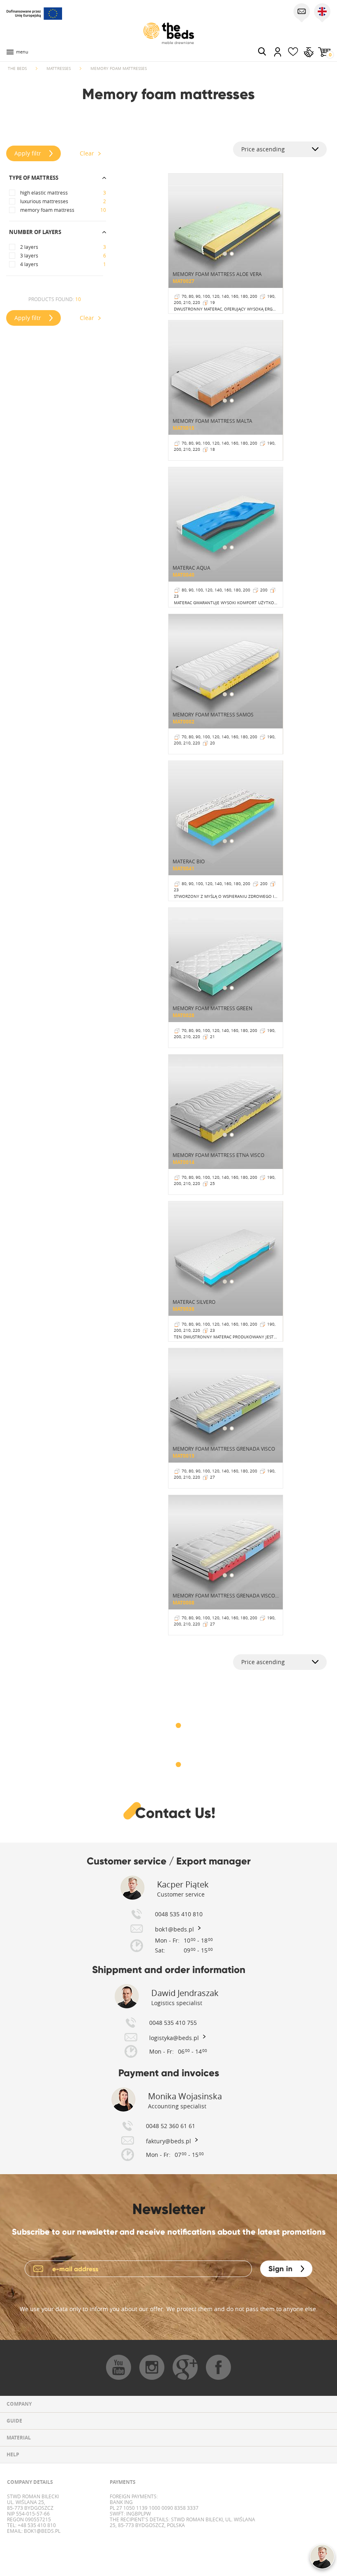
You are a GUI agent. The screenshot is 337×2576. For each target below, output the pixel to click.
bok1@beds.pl (42, 2531)
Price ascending (263, 149)
